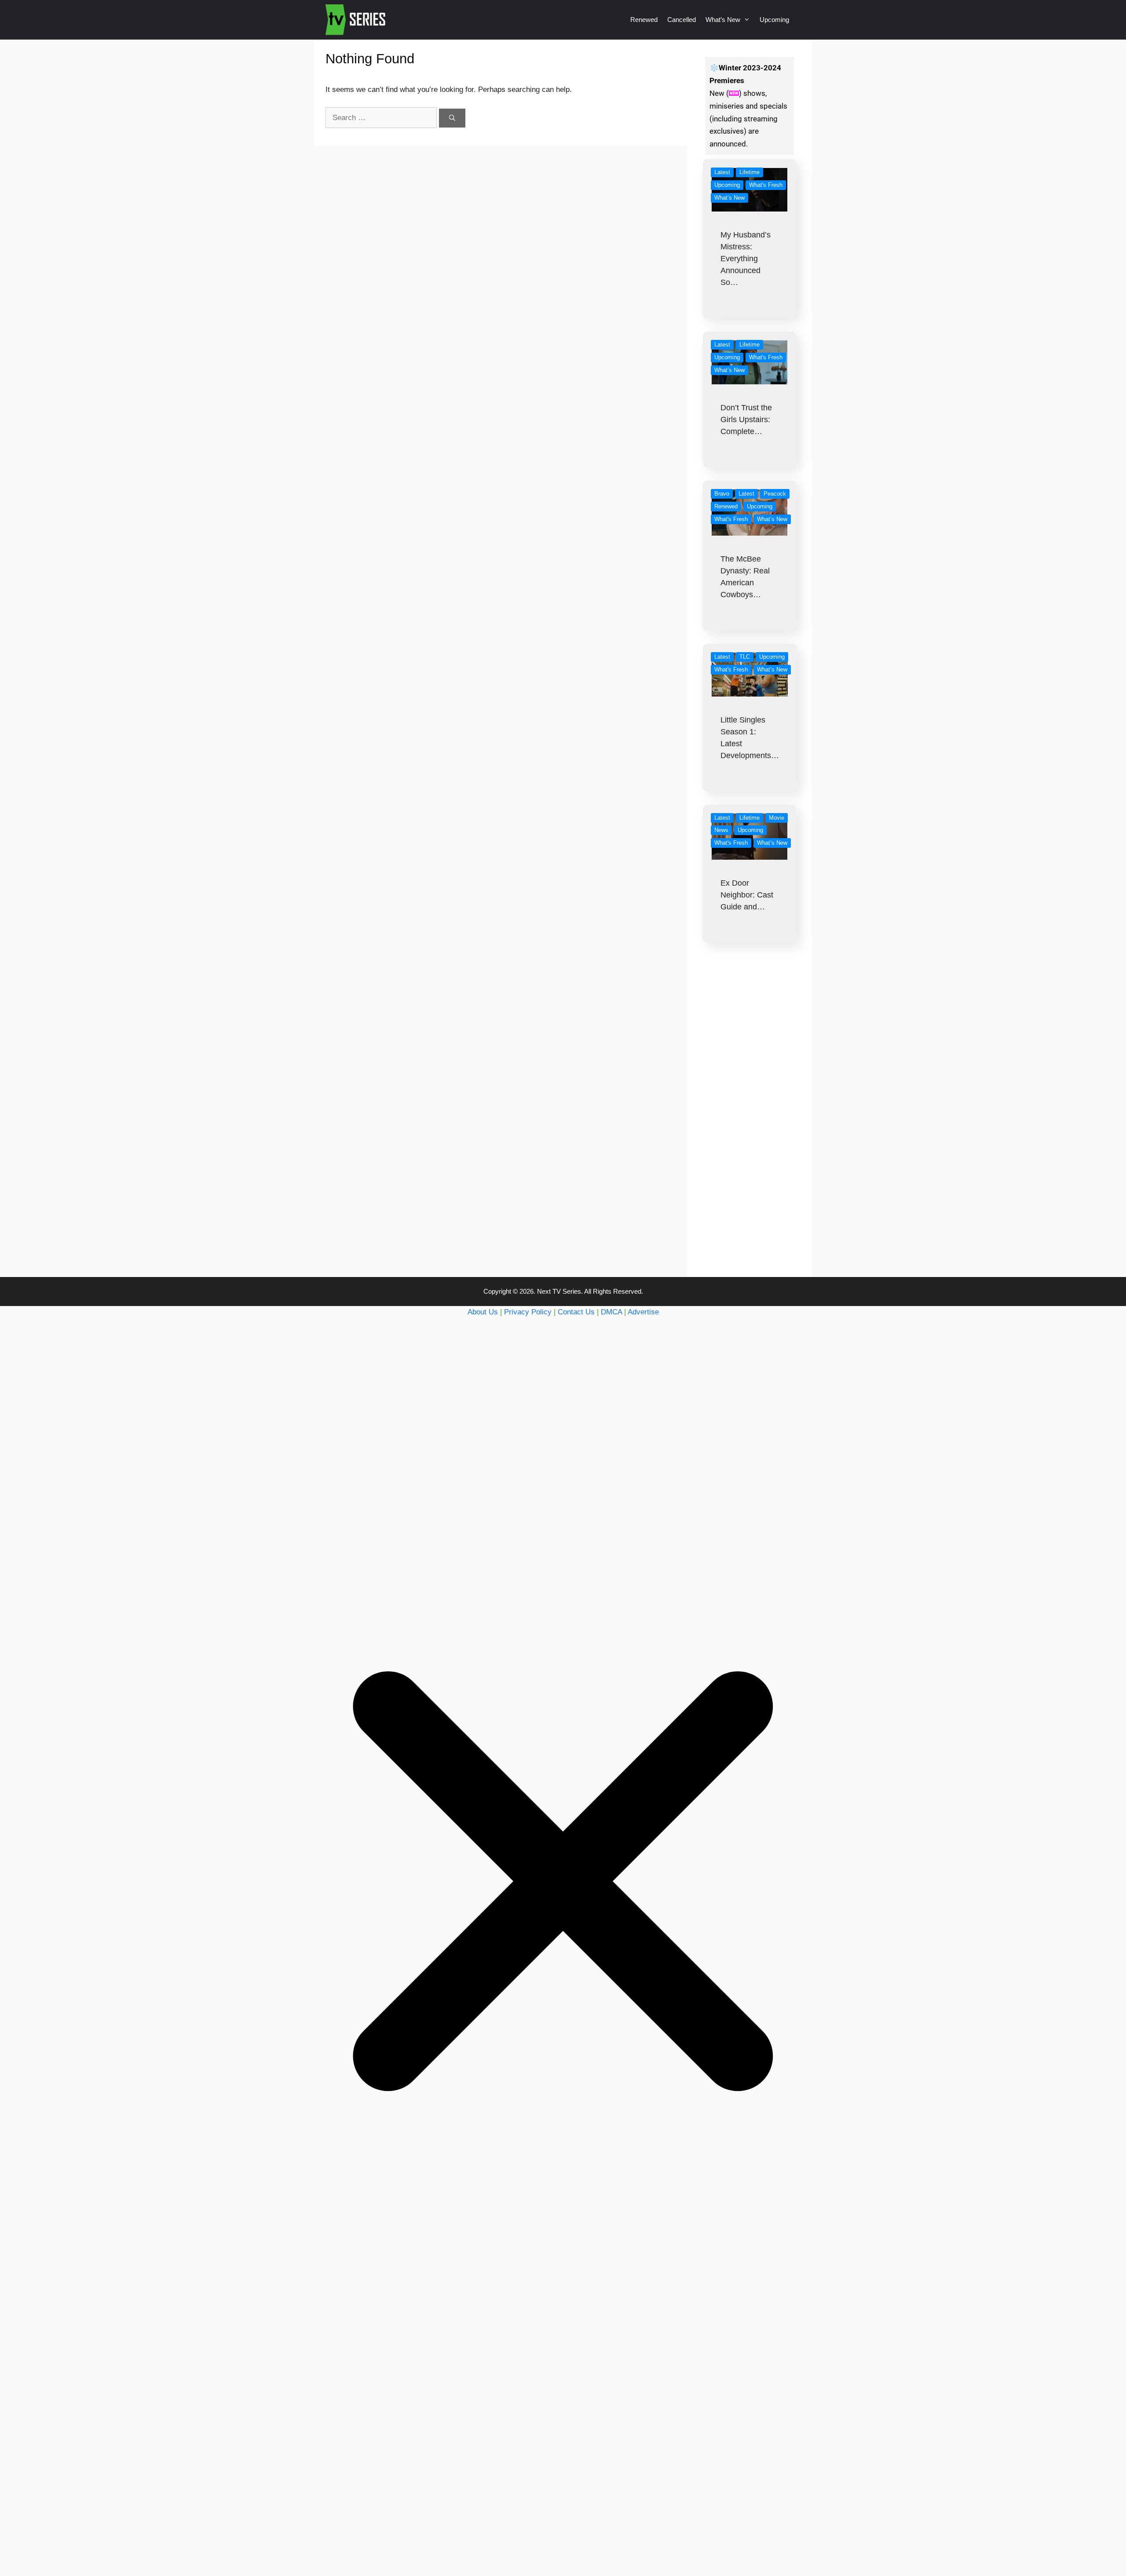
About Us (483, 1312)
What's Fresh (766, 185)
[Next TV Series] (356, 20)
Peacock (775, 494)
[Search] (452, 118)
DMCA (611, 1312)
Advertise (643, 1312)
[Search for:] (382, 118)
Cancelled (682, 20)
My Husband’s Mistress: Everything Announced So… (746, 259)
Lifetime (749, 172)
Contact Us (576, 1312)
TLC (745, 657)
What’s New (723, 20)
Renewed (644, 20)
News (721, 830)
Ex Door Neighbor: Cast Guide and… (747, 895)
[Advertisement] (750, 1127)
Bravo (722, 494)
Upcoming (774, 20)
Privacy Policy (528, 1312)
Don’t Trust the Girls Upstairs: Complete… (746, 420)
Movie (777, 818)
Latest (722, 172)
